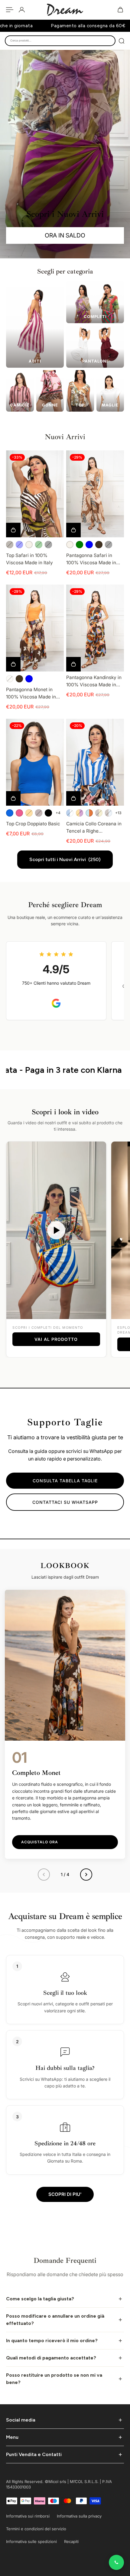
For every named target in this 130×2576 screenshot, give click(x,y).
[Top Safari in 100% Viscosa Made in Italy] (35, 494)
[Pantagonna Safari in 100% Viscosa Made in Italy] (95, 494)
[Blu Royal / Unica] (10, 813)
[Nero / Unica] (48, 545)
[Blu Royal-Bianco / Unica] (70, 813)
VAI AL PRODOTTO (56, 1339)
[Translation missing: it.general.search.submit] (122, 41)
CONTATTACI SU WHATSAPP (65, 1502)
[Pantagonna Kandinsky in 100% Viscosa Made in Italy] (95, 628)
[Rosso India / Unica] (39, 813)
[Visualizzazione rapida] (13, 530)
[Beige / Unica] (29, 545)
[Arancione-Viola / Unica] (80, 813)
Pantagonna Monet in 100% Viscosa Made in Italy (31, 694)
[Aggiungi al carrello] (73, 664)
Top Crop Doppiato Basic (33, 824)
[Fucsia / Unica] (19, 813)
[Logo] (65, 10)
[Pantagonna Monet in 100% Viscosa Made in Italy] (35, 628)
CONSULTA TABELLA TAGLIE (65, 1481)
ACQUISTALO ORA (40, 1842)
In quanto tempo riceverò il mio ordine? (52, 2341)
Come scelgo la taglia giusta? (40, 2299)
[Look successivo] (86, 1875)
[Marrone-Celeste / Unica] (109, 813)
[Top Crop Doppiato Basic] (35, 762)
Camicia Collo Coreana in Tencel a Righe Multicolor (94, 828)
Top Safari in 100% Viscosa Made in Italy (29, 559)
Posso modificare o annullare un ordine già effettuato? (55, 2320)
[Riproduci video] (56, 1230)
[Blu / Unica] (19, 545)
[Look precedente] (44, 1875)
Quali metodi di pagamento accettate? (51, 2358)
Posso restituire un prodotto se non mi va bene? (54, 2379)
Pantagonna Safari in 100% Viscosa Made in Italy (91, 559)
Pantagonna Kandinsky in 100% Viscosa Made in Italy (94, 681)
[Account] (22, 10)
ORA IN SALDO (65, 235)
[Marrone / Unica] (10, 545)
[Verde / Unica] (39, 545)
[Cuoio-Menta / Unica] (89, 813)
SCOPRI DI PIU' (65, 2194)
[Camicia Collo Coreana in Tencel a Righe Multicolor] (95, 762)
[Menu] (10, 10)
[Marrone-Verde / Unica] (99, 813)
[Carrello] (120, 10)
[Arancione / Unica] (29, 813)
